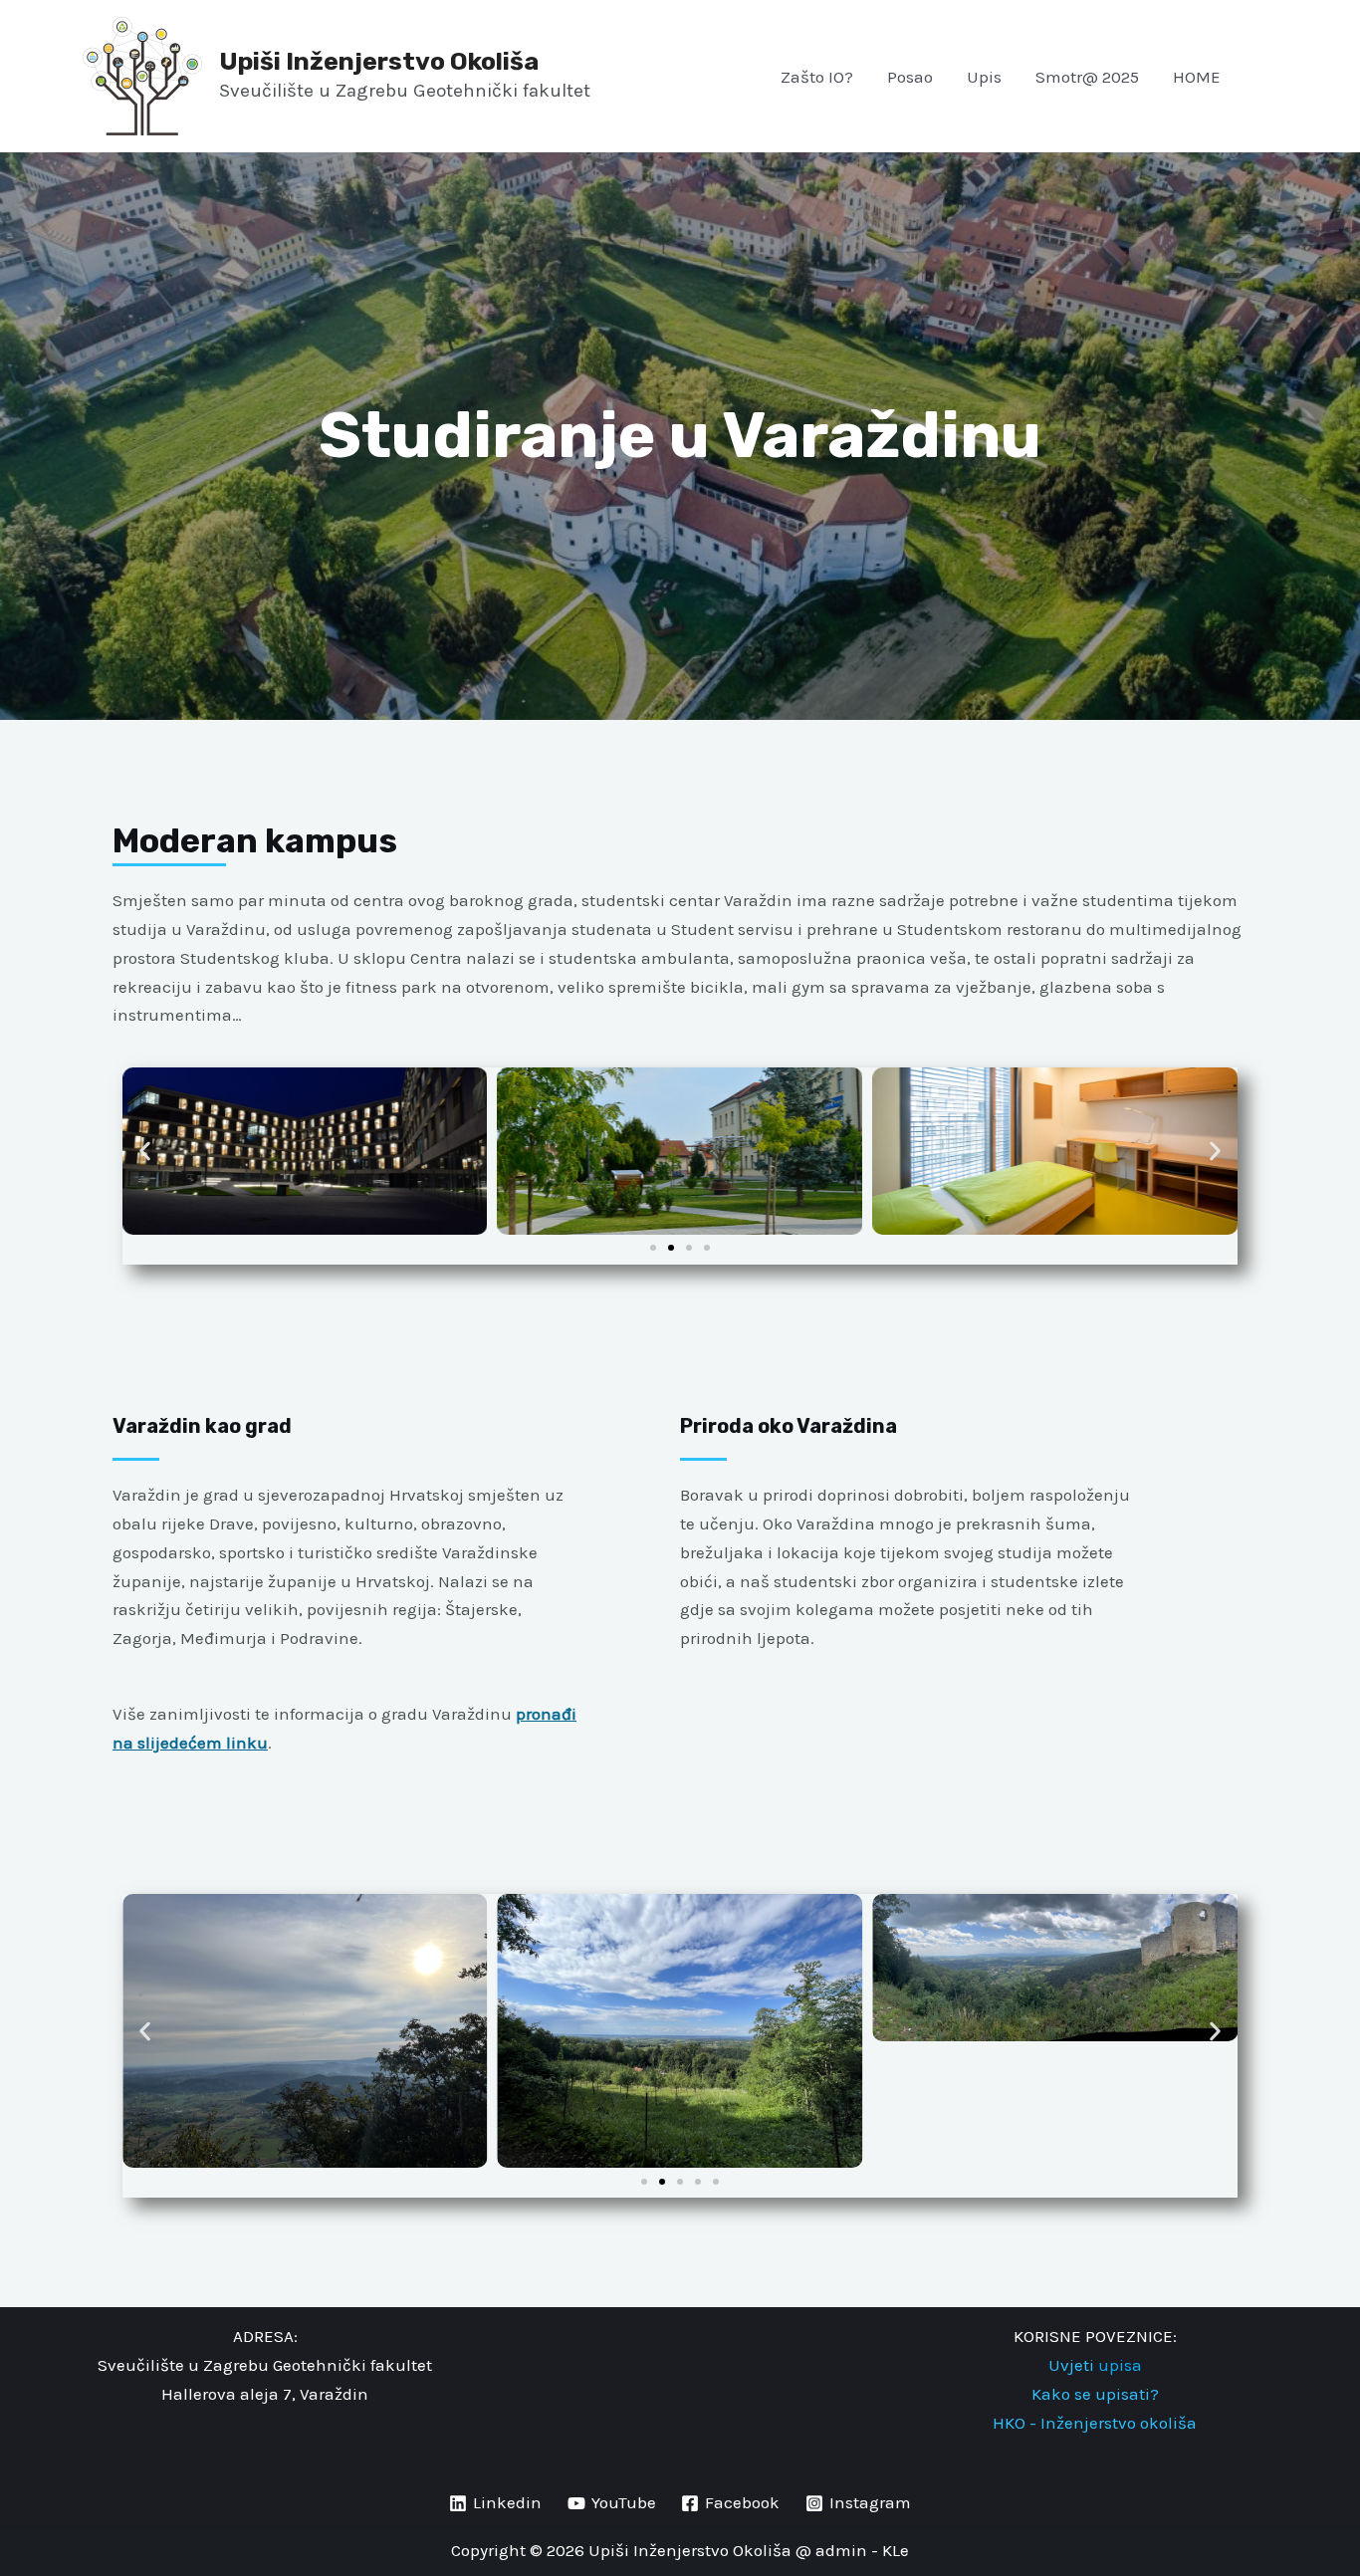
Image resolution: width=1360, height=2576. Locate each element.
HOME (1197, 77)
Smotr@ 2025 (1087, 77)
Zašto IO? (817, 77)
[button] (1247, 76)
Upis (984, 77)
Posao (910, 77)
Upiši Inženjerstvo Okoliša (379, 61)
